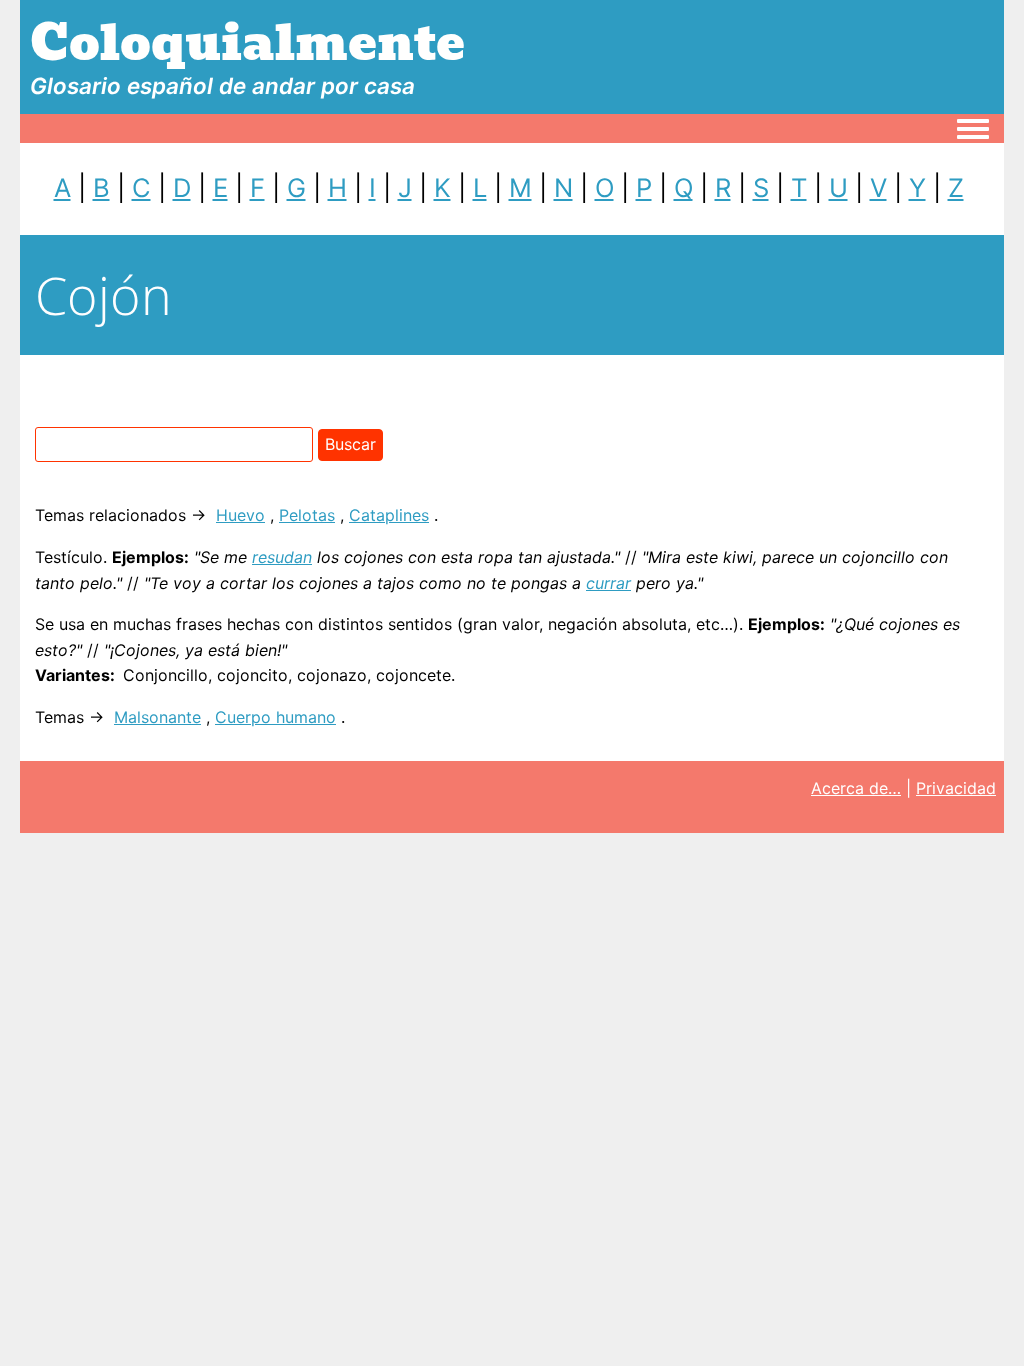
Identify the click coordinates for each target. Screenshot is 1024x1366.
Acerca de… (856, 788)
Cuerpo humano (275, 717)
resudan (282, 557)
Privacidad (956, 788)
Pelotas (307, 515)
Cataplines (389, 515)
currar (608, 583)
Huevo (240, 515)
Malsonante (157, 717)
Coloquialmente (247, 43)
